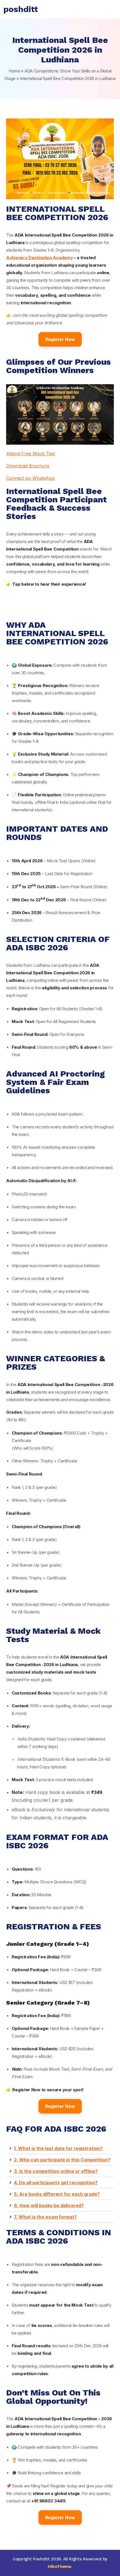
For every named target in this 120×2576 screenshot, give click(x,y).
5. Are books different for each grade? (57, 2194)
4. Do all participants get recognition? (56, 2183)
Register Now (60, 339)
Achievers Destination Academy (39, 258)
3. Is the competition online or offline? (56, 2171)
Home (14, 71)
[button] (60, 2148)
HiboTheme (59, 2567)
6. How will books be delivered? (49, 2205)
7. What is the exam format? (45, 2217)
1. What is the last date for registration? (58, 2148)
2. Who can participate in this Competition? (62, 2160)
